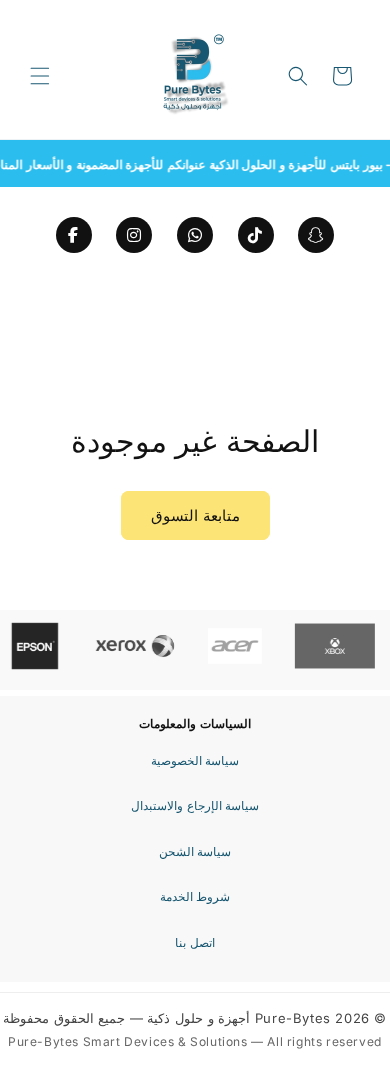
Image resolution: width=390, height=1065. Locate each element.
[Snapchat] (316, 235)
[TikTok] (256, 235)
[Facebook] (74, 235)
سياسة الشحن (195, 851)
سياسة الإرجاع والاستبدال (195, 805)
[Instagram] (134, 235)
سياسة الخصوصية (195, 760)
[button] (40, 76)
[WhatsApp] (195, 235)
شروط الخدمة (195, 896)
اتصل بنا (195, 942)
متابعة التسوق (195, 515)
